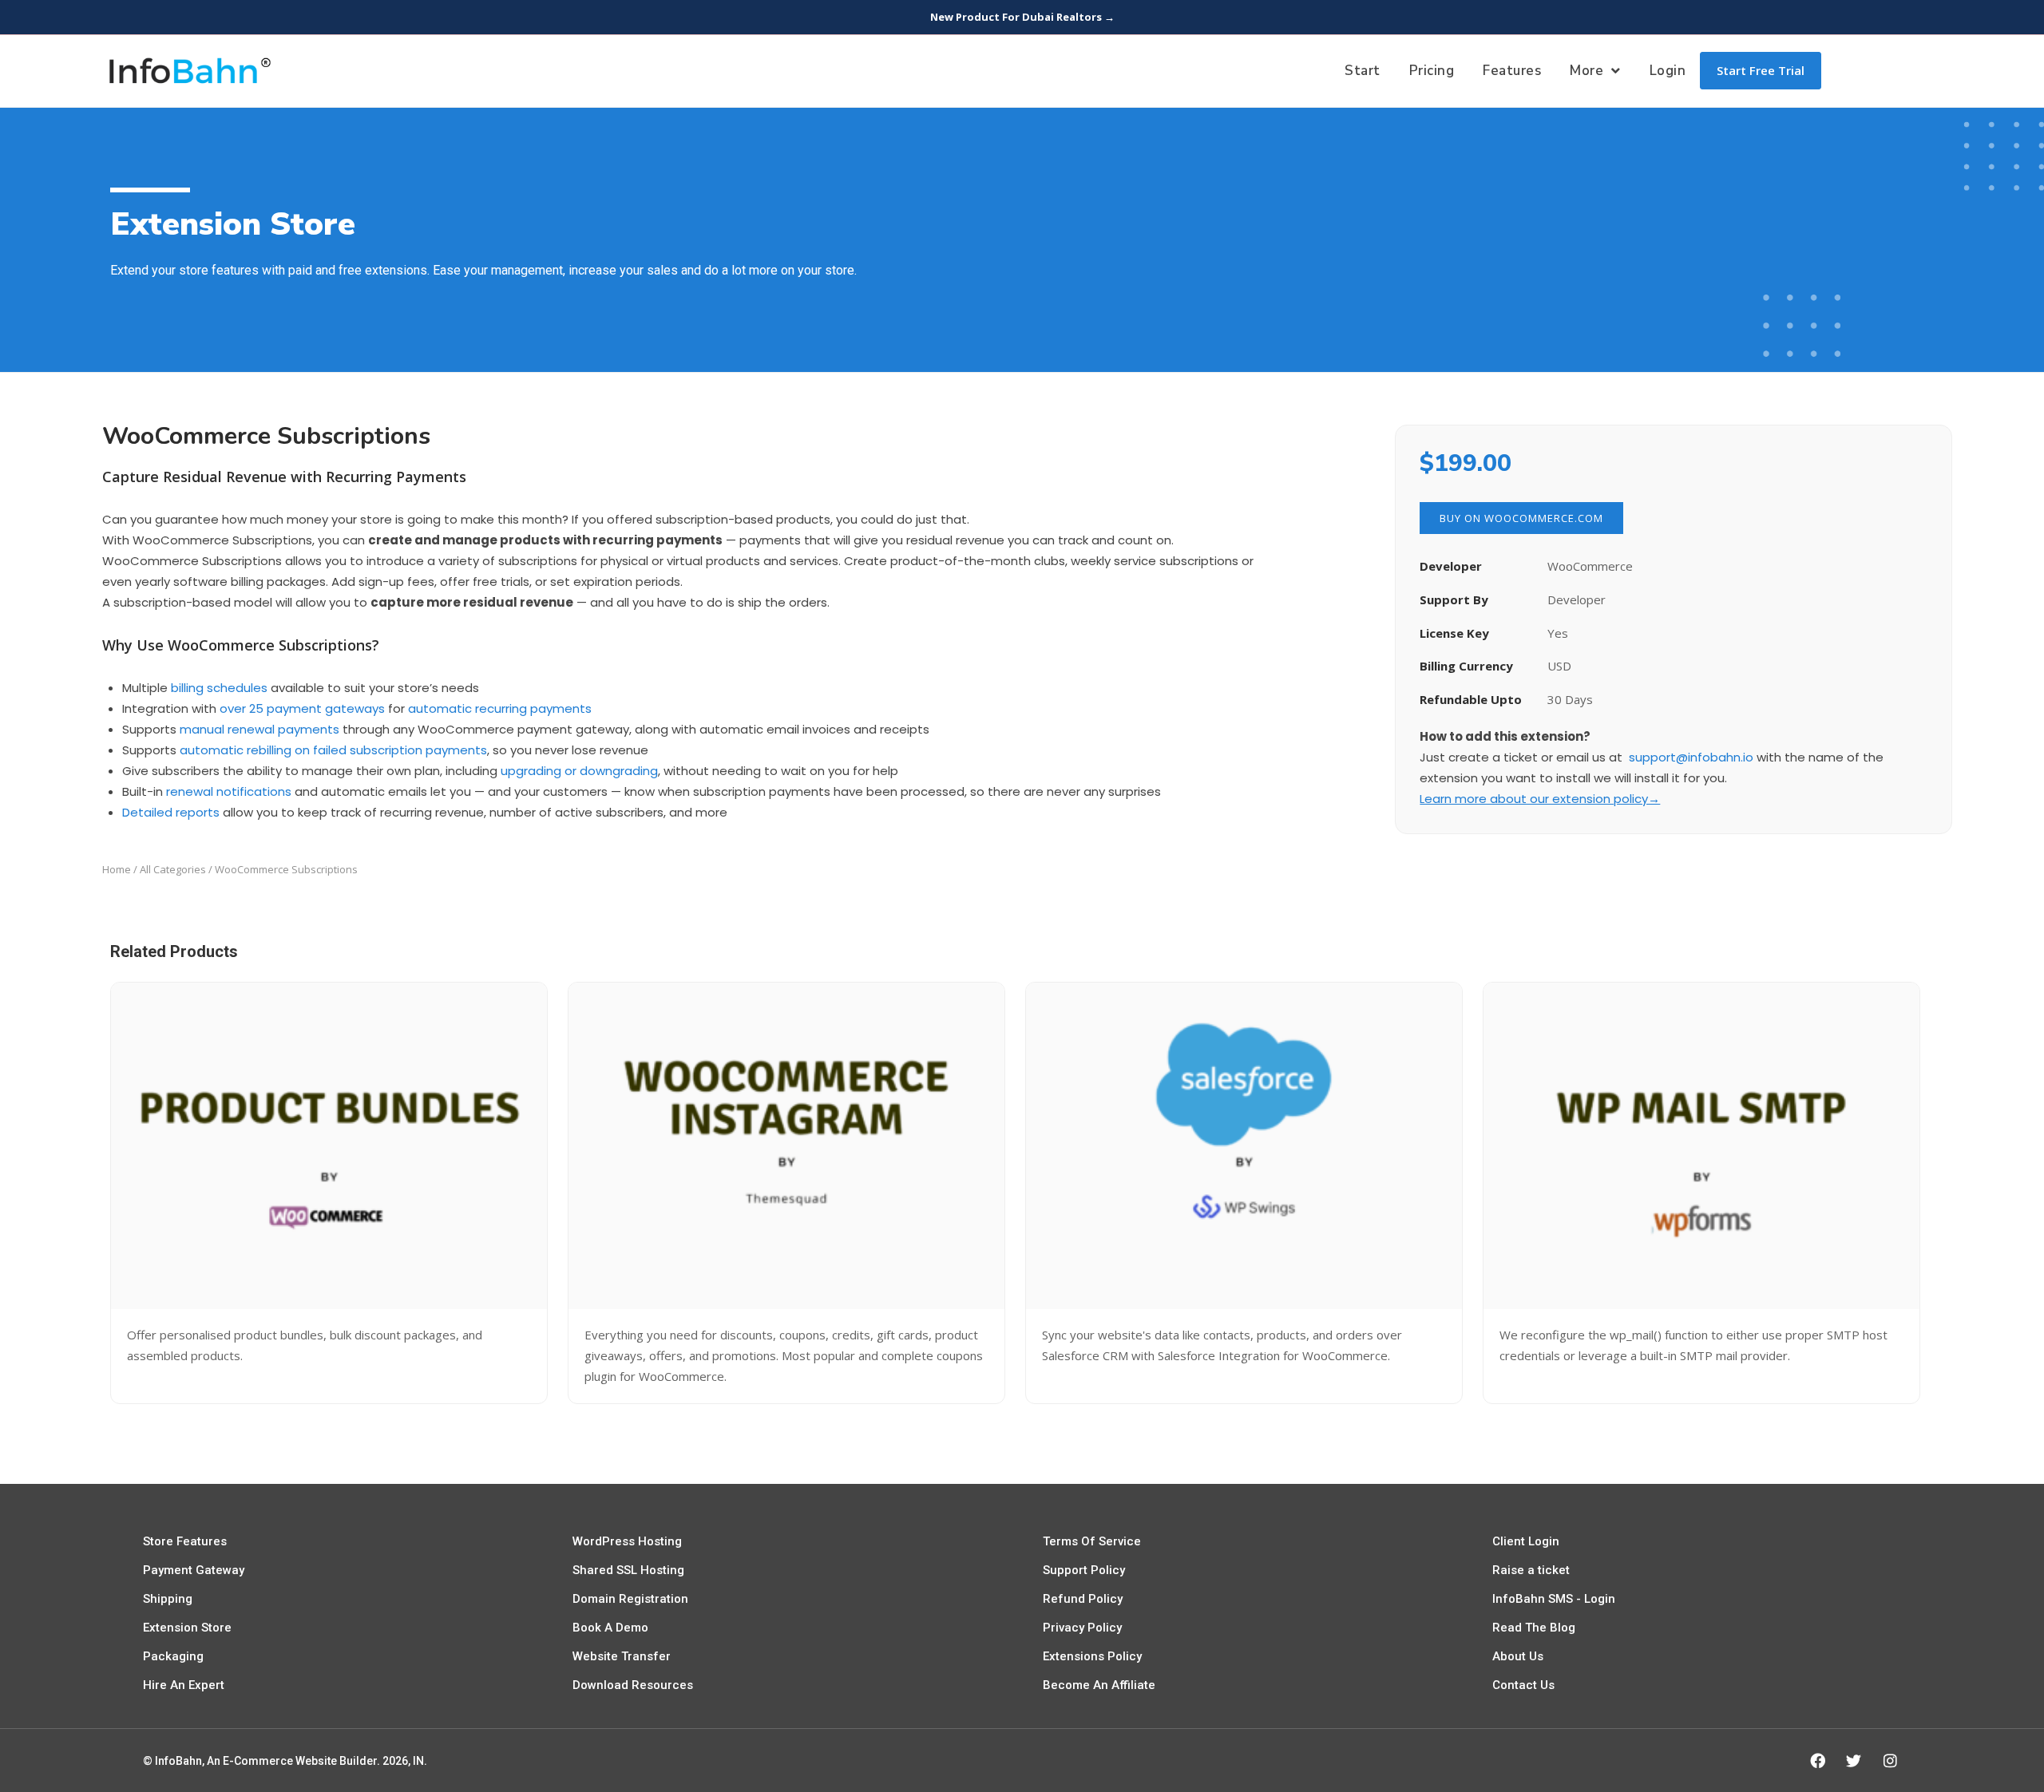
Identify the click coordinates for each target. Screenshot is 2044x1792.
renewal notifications (229, 791)
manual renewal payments (259, 729)
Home (117, 869)
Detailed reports (171, 812)
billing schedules (219, 688)
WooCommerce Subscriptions (266, 436)
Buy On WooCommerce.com (1521, 518)
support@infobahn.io (1691, 757)
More (1586, 71)
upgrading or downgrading (579, 771)
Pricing (1432, 71)
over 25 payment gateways (302, 708)
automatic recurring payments (500, 708)
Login (1668, 71)
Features (1512, 71)
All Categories (173, 869)
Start (1363, 71)
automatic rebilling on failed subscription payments (333, 750)
